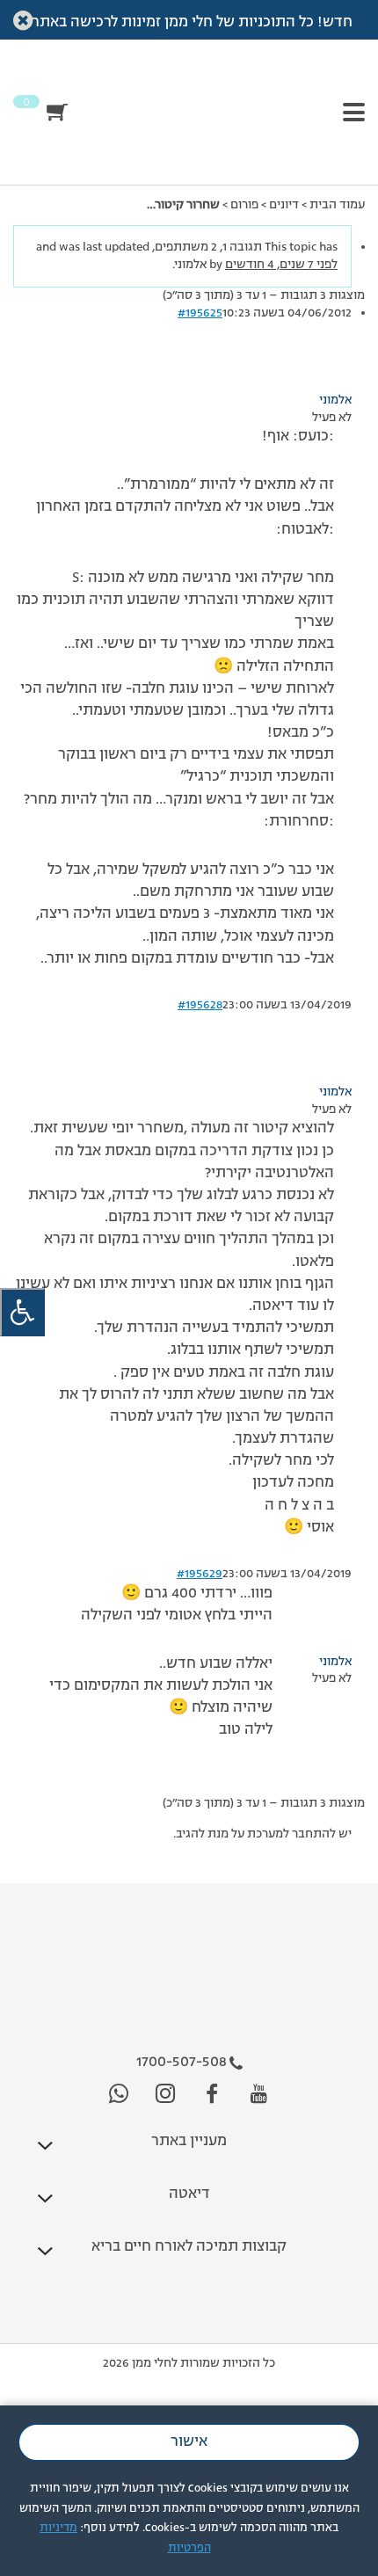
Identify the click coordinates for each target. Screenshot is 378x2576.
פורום (244, 205)
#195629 (200, 1574)
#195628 (200, 1005)
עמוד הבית (337, 205)
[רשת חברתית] (259, 2095)
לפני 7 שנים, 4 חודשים (281, 265)
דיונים (284, 205)
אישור (189, 2442)
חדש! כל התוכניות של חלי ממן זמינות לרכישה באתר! (189, 23)
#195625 (200, 313)
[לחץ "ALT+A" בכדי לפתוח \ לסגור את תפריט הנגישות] (22, 1312)
